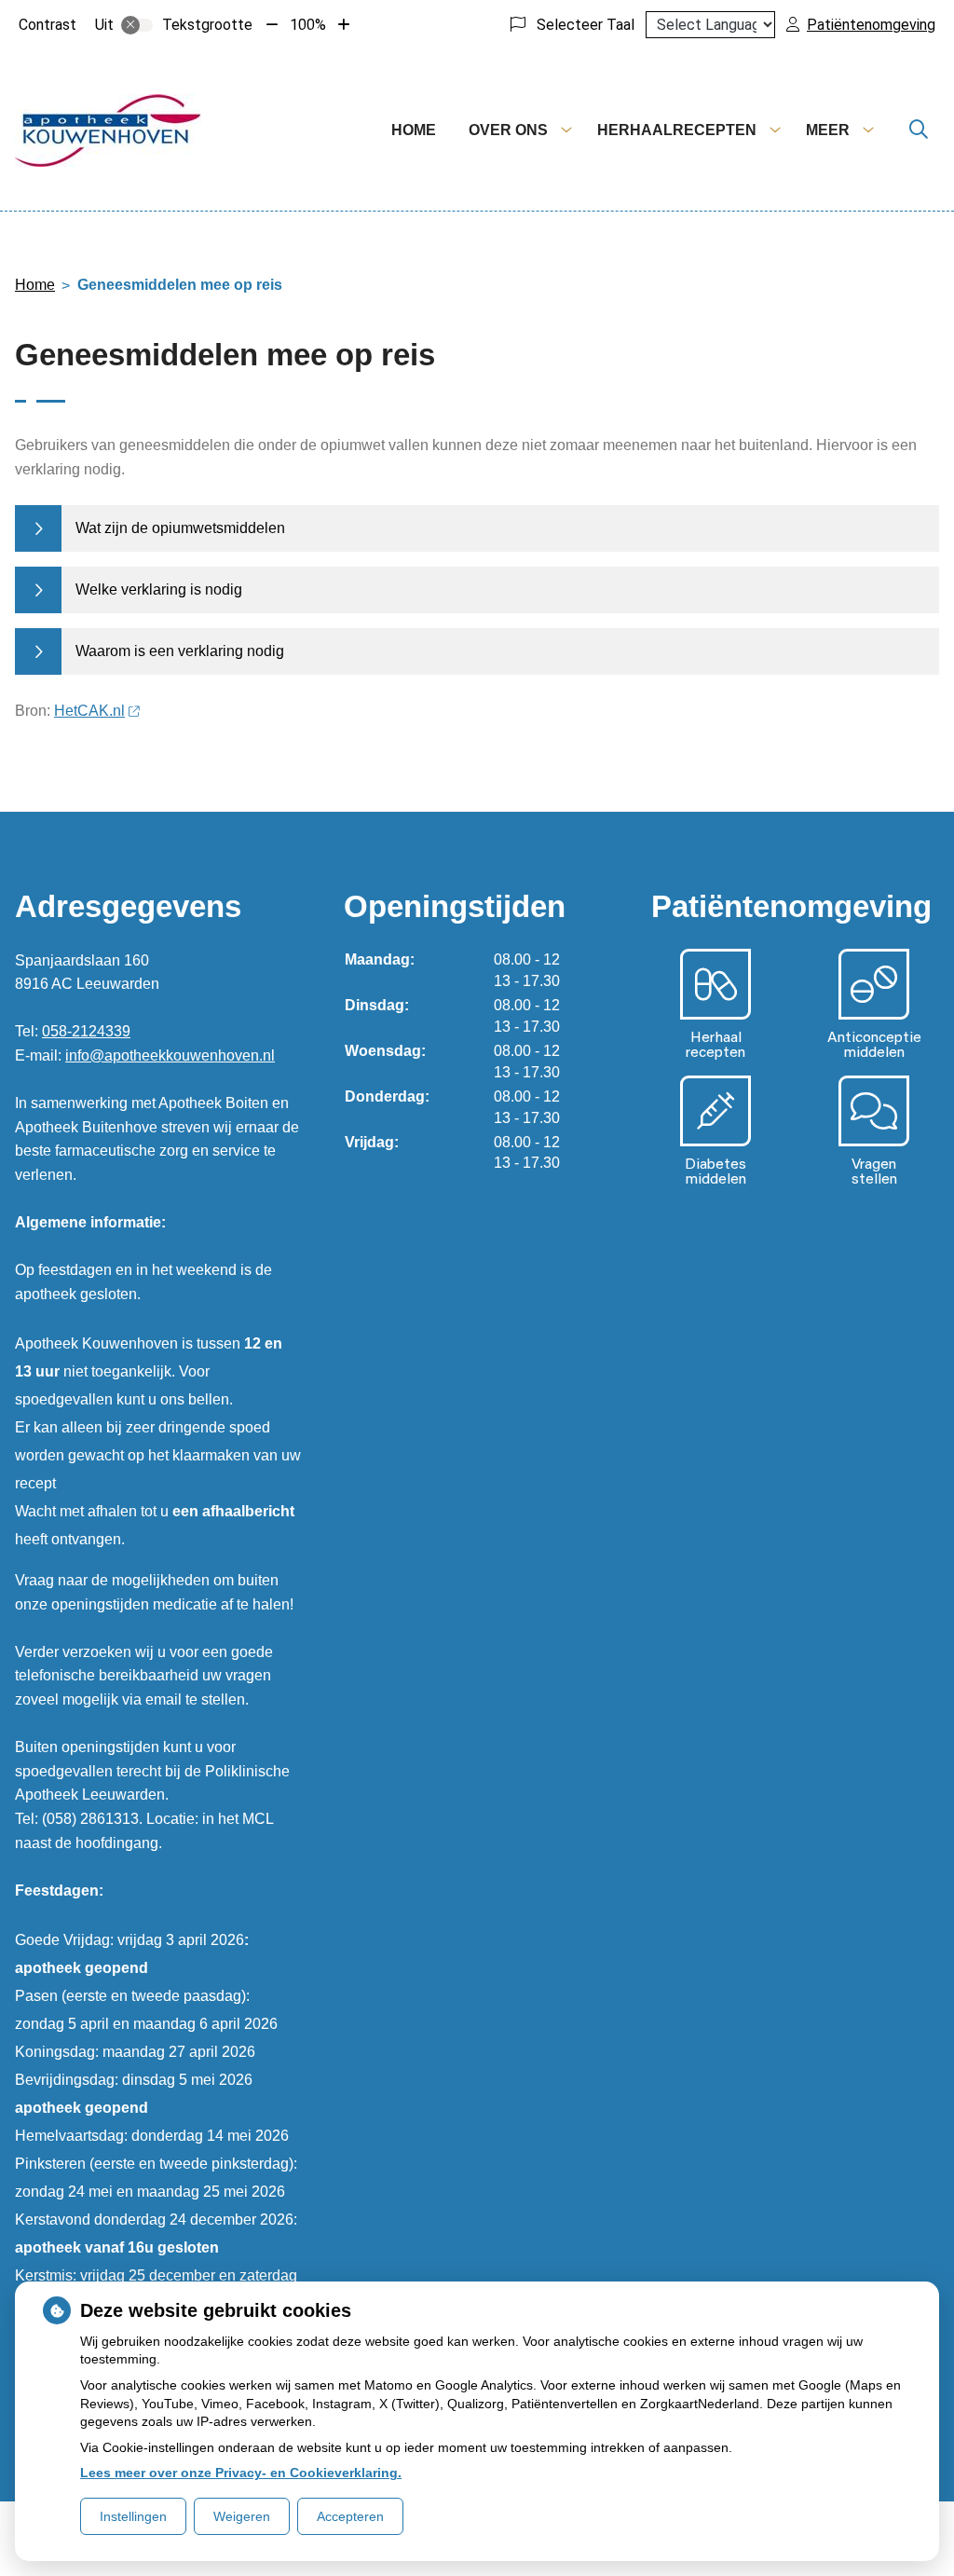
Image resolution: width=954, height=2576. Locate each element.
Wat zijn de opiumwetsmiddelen (180, 528)
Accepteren (350, 2516)
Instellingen (133, 2516)
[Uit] (137, 25)
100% (308, 25)
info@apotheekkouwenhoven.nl (170, 1055)
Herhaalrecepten (677, 130)
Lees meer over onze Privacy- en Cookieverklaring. (241, 2473)
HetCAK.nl (89, 711)
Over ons (508, 130)
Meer (828, 130)
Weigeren (242, 2516)
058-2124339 (86, 1031)
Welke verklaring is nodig (159, 589)
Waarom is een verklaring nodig (180, 651)
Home (414, 130)
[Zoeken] (919, 130)
